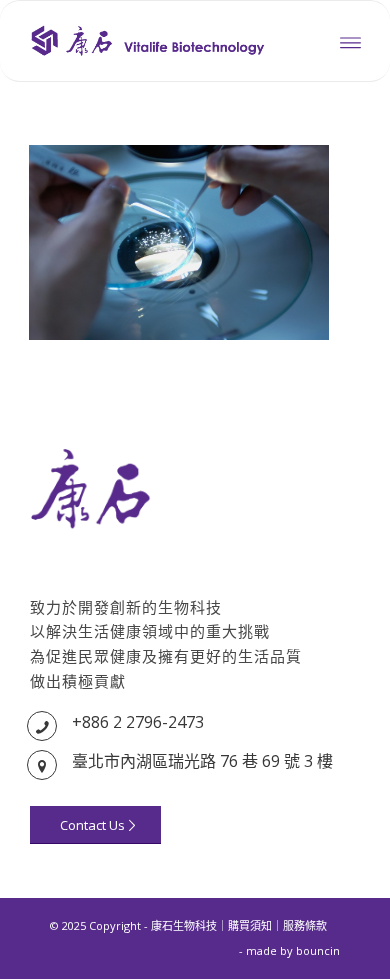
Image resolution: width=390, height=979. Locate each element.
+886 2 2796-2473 (138, 722)
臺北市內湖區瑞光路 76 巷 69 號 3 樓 (202, 761)
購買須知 (250, 925)
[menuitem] (350, 41)
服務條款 (305, 925)
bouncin (318, 950)
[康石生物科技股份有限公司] (161, 41)
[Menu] (350, 41)
